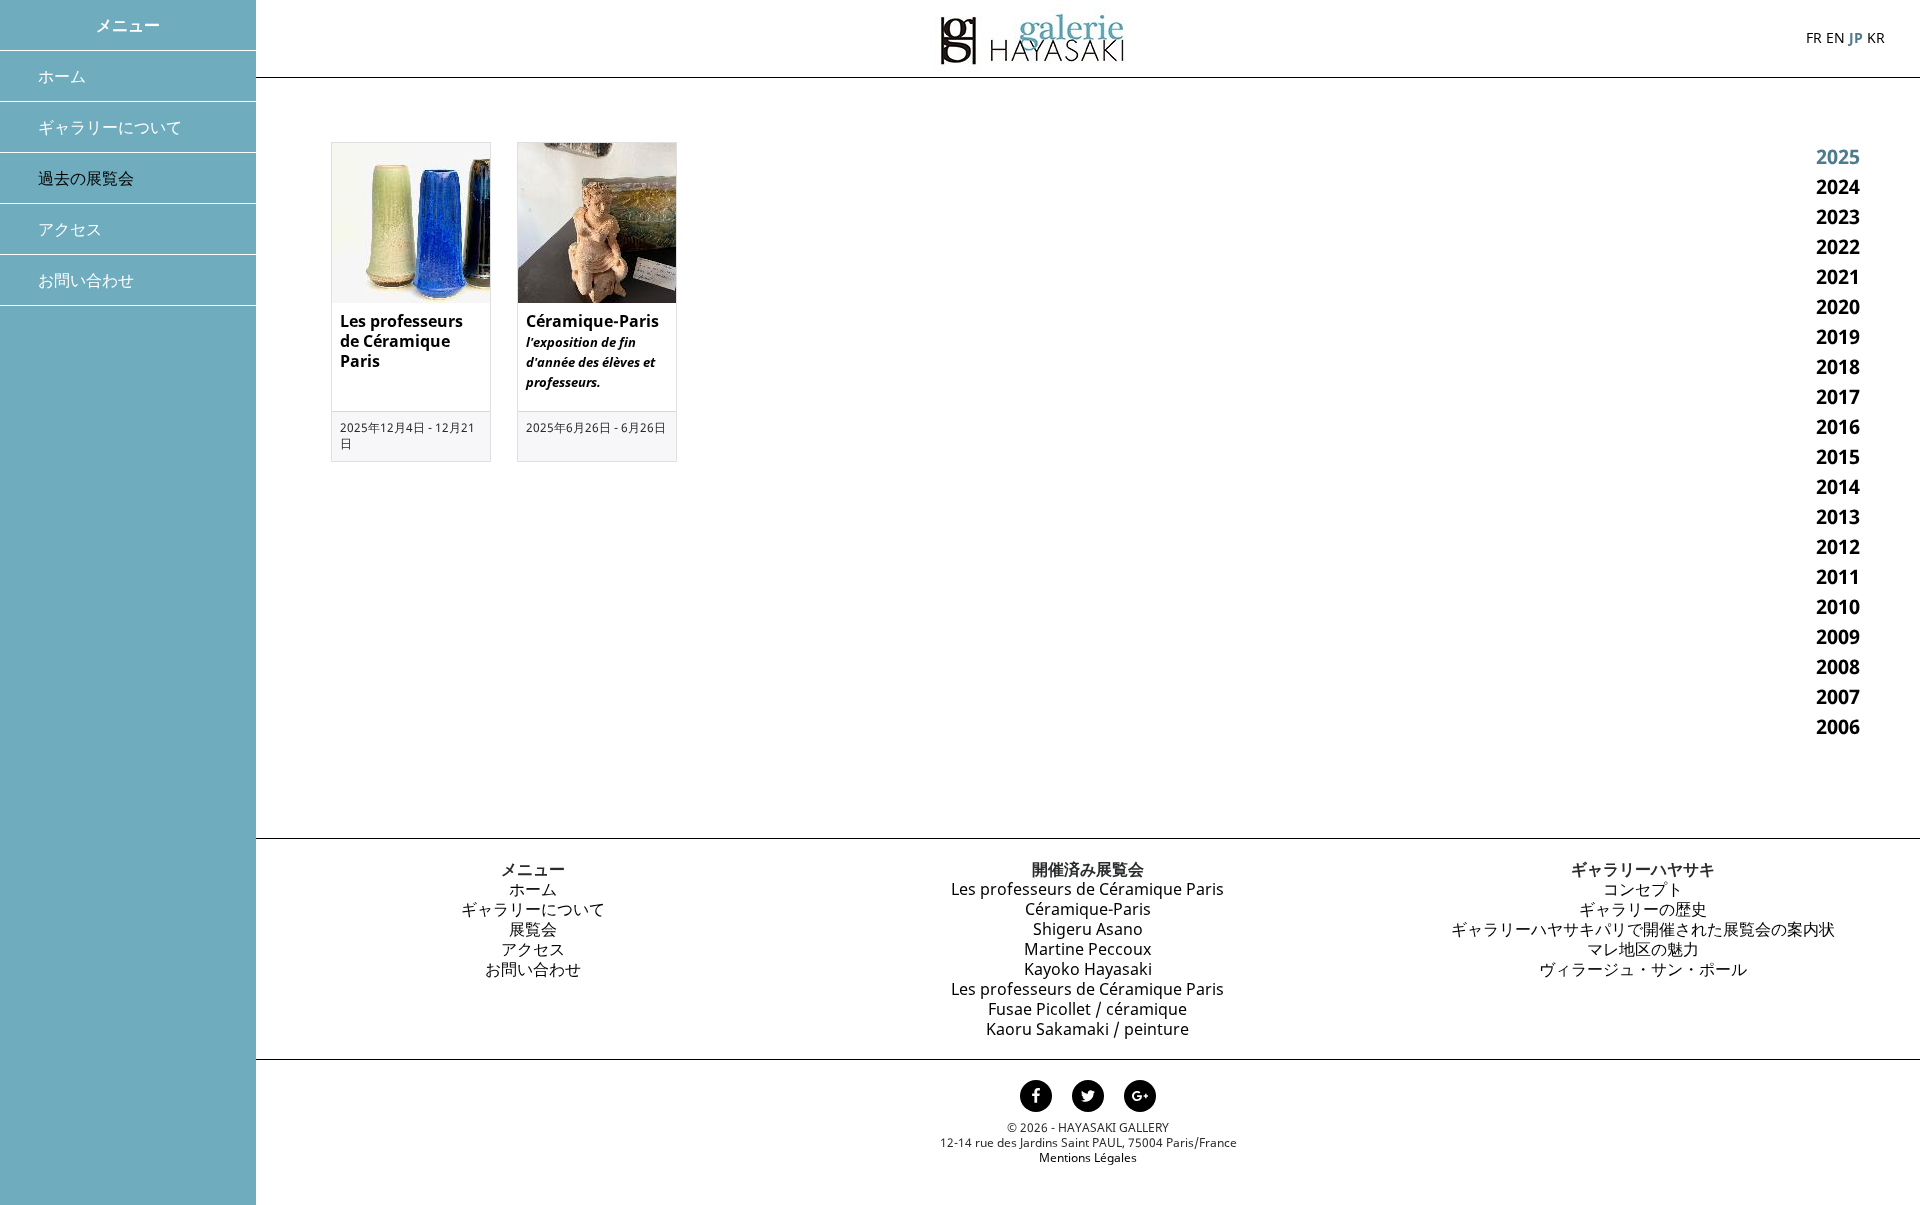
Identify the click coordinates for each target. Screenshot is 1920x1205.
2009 (1838, 636)
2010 (1838, 606)
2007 (1838, 696)
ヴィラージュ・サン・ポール (1643, 969)
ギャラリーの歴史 (1643, 909)
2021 (1838, 276)
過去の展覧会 (86, 178)
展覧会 (533, 929)
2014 (1838, 486)
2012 (1838, 546)
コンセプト (1643, 889)
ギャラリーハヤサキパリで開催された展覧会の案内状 (1643, 929)
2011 (1838, 576)
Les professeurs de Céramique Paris (1087, 889)
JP (1856, 37)
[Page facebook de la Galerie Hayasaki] (1038, 1098)
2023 (1838, 216)
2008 (1838, 666)
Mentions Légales (1088, 1157)
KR (1876, 37)
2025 (1838, 156)
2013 (1838, 516)
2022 (1838, 246)
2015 (1838, 456)
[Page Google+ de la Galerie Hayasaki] (1140, 1098)
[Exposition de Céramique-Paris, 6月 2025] (597, 223)
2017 (1838, 396)
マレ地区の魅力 (1643, 949)
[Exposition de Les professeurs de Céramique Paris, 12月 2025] (411, 223)
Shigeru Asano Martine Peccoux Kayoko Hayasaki (1088, 949)
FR (1814, 37)
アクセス (70, 229)
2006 (1838, 726)
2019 (1838, 336)
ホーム (62, 76)
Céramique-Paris (1088, 909)
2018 (1838, 366)
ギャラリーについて (110, 127)
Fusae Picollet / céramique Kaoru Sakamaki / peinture (1087, 1019)
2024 (1838, 186)
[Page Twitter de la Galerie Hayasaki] (1090, 1098)
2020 (1838, 306)
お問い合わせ (86, 280)
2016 (1838, 426)
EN (1835, 37)
